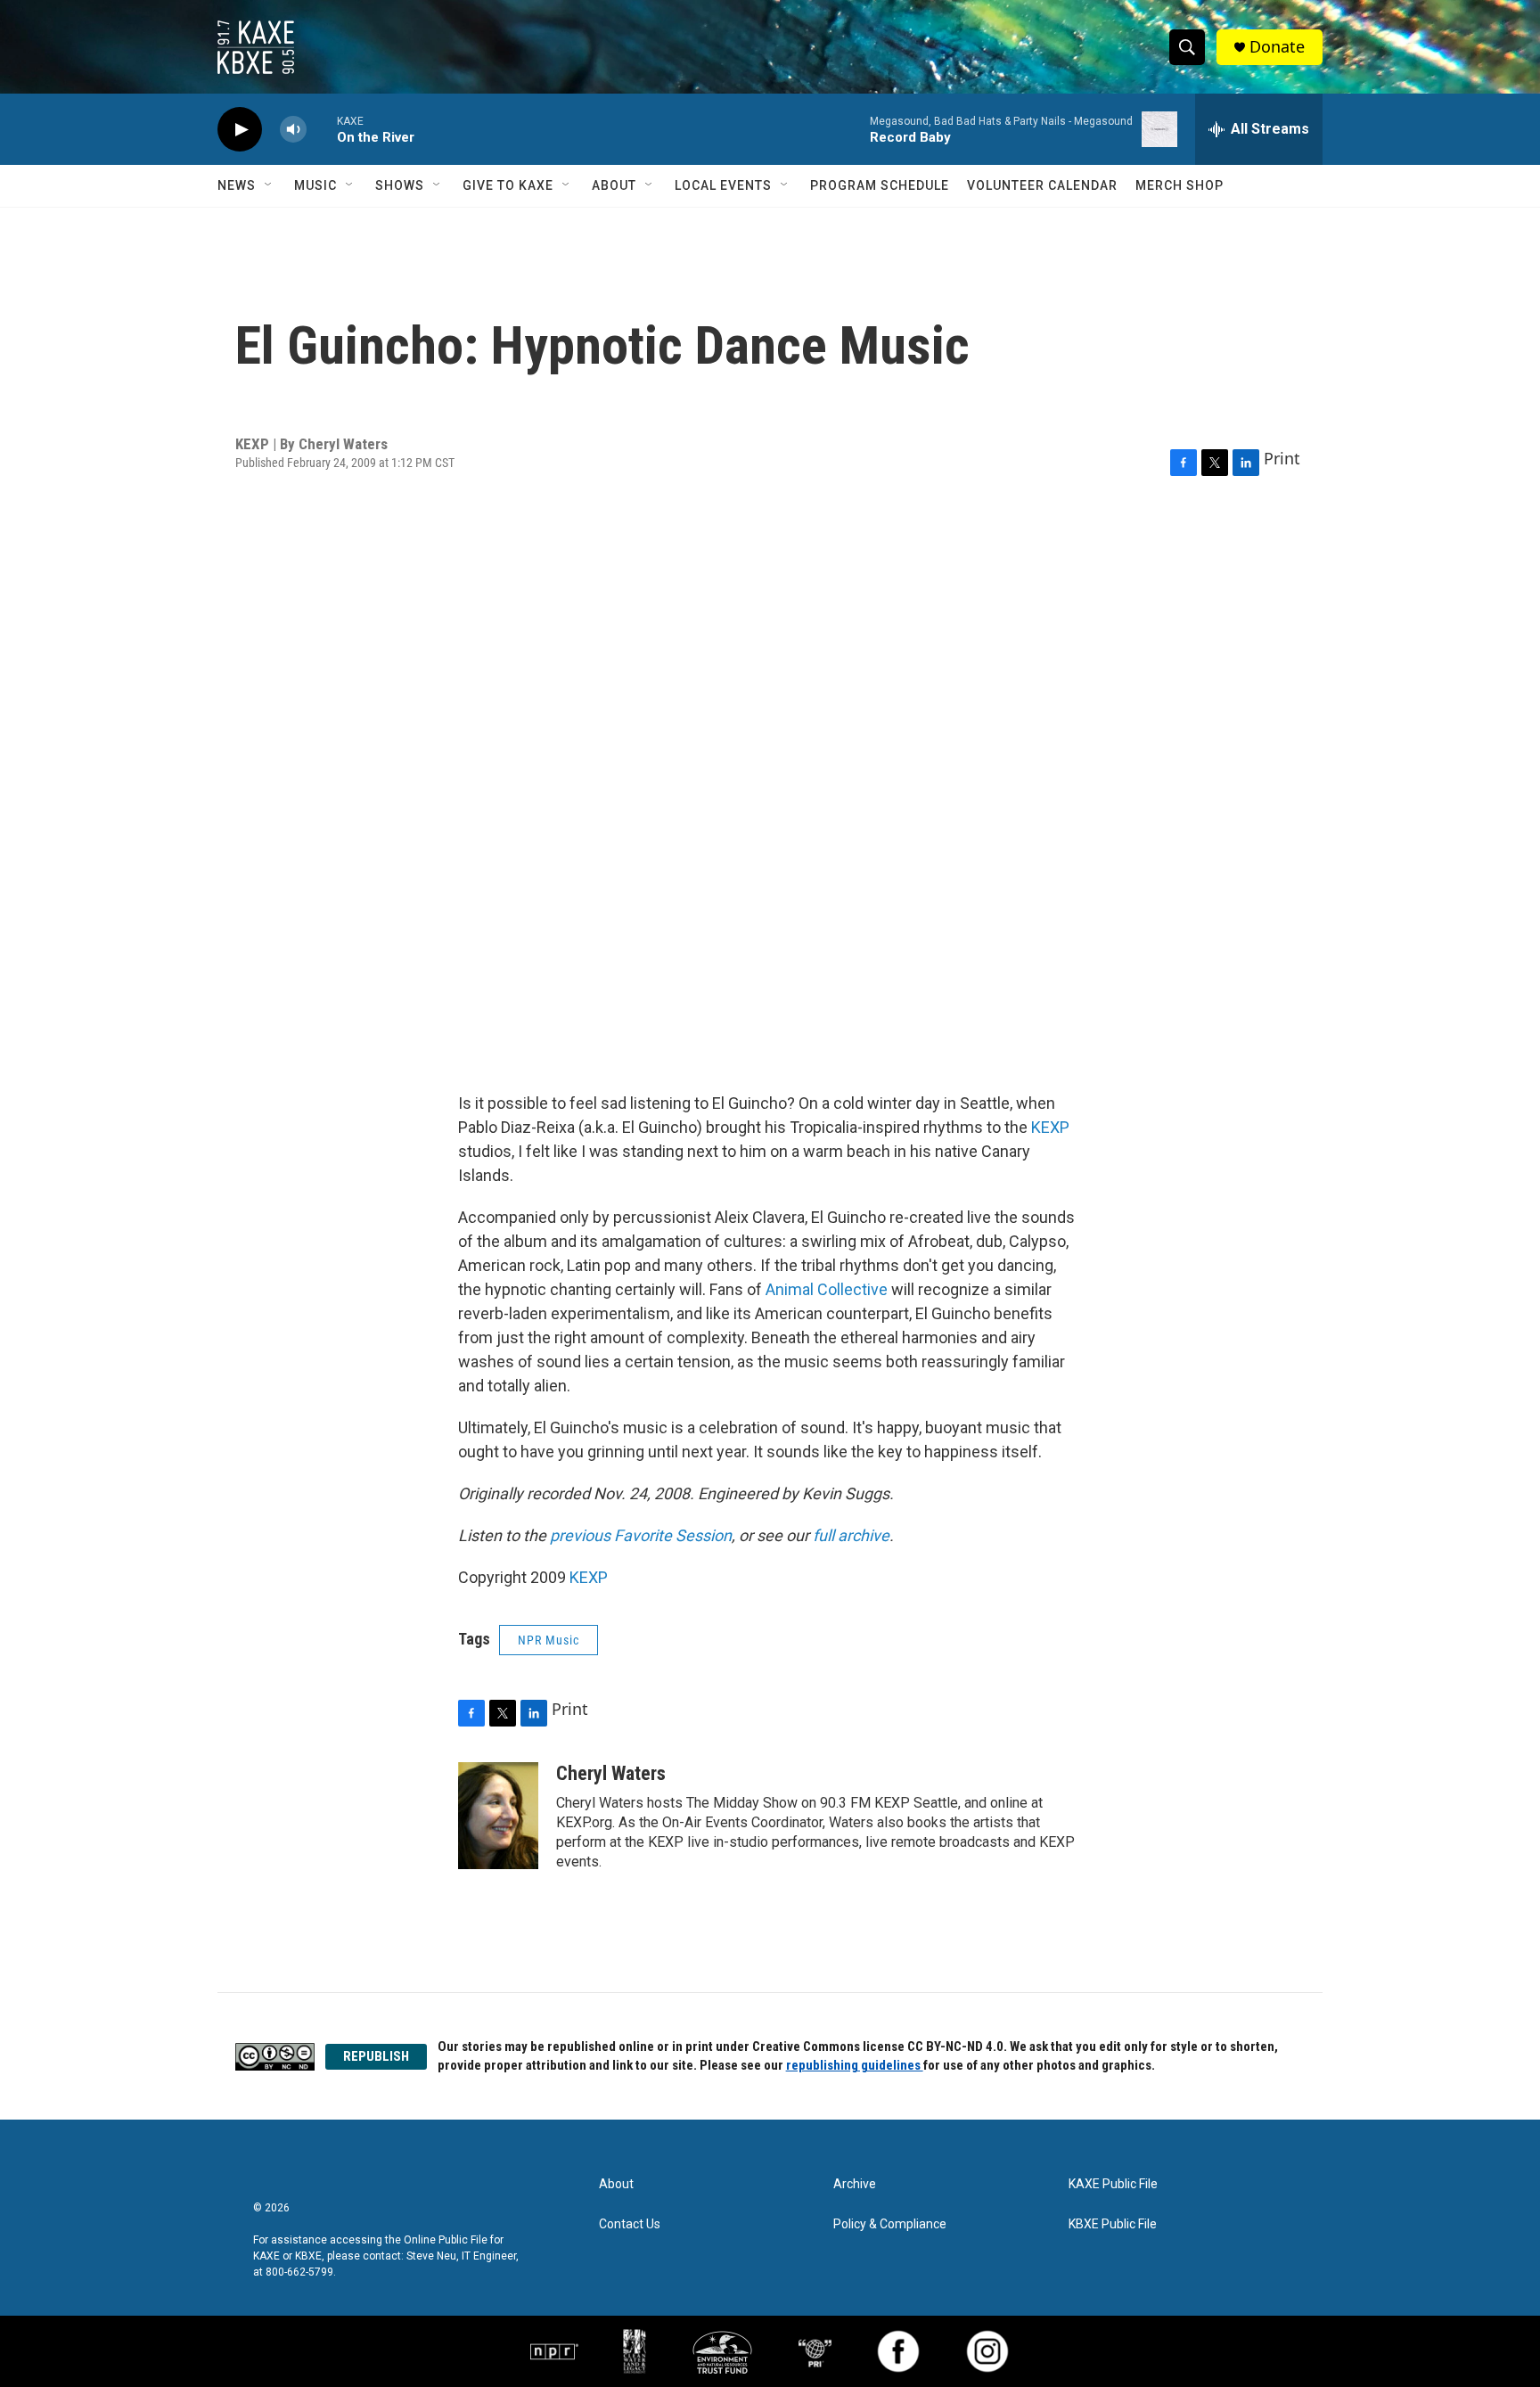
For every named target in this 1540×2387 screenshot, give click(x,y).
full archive (851, 1535)
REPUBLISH (376, 2056)
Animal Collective (827, 1289)
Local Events (723, 185)
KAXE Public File (1113, 2184)
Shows (400, 185)
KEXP (1050, 1127)
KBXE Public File (1113, 2224)
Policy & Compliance (890, 2224)
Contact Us (630, 2224)
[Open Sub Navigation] (269, 185)
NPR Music (549, 1640)
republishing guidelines (855, 2065)
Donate (1277, 47)
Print (1282, 458)
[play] (240, 130)
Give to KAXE (508, 185)
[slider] (322, 129)
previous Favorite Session (641, 1535)
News (237, 185)
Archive (855, 2184)
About (614, 185)
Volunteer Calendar (1042, 185)
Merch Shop (1180, 185)
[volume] (293, 130)
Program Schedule (880, 185)
